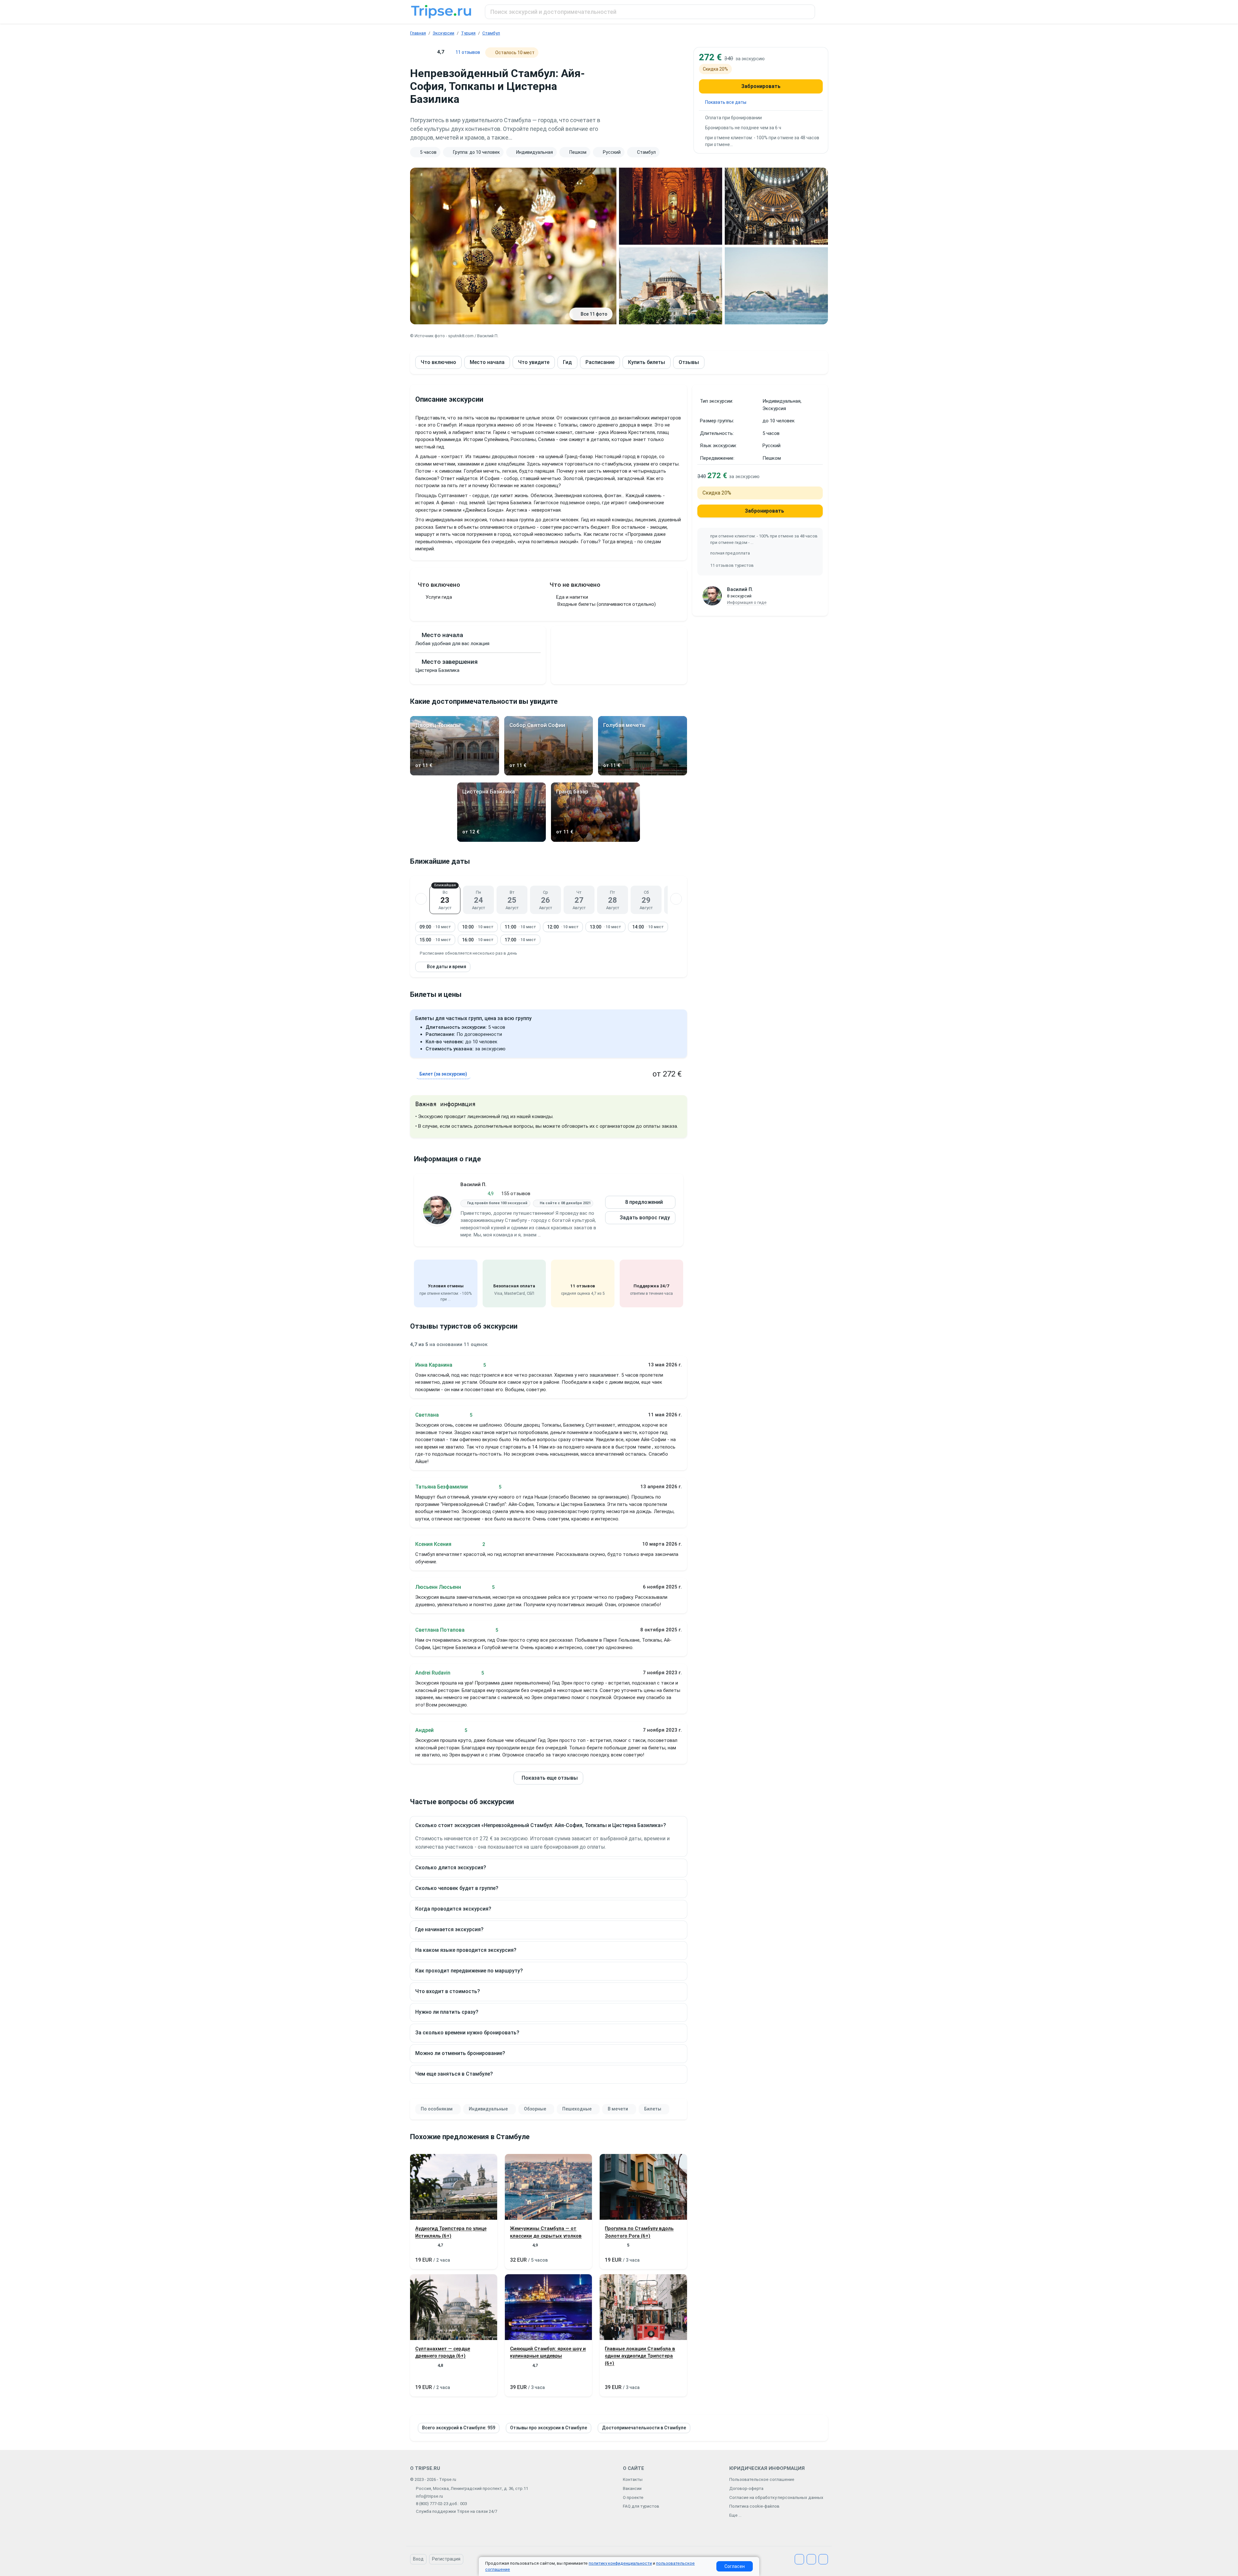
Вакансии (632, 2488)
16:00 (478, 940)
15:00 (435, 940)
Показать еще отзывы (550, 1778)
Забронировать (761, 86)
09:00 (435, 927)
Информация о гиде (747, 602)
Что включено (438, 362)
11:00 (520, 927)
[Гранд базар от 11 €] (595, 840)
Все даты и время (447, 967)
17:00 (520, 940)
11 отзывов (468, 52)
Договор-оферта (746, 2488)
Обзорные (535, 2109)
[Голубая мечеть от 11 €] (643, 774)
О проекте (633, 2497)
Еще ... (735, 2515)
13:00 (605, 927)
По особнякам (437, 2109)
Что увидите (534, 362)
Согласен (735, 2566)
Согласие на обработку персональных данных (776, 2497)
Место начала (487, 362)
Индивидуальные (488, 2109)
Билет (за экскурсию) (443, 1074)
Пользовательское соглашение (762, 2479)
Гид (567, 362)
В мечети (618, 2109)
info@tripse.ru (429, 2496)
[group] (548, 152)
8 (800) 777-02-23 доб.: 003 (441, 2504)
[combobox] (650, 12)
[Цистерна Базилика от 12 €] (502, 840)
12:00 (563, 927)
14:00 (648, 927)
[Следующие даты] (676, 899)
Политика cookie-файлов (754, 2506)
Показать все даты (726, 102)
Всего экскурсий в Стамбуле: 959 (459, 2428)
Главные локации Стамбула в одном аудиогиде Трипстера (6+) (640, 2356)
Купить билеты (647, 362)
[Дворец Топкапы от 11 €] (455, 774)
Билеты (653, 2109)
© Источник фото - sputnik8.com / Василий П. (454, 336)
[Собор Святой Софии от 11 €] (549, 774)
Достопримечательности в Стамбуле (644, 2428)
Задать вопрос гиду (645, 1218)
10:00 (478, 927)
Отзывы (689, 362)
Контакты (633, 2479)
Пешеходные (577, 2109)
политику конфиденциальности (620, 2563)
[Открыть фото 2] (671, 206)
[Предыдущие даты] (421, 899)
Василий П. (473, 1185)
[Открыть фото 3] (776, 206)
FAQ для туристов (641, 2506)
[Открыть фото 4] (671, 286)
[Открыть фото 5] (776, 286)
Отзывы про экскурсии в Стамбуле (549, 2428)
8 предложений (644, 1202)
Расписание (600, 362)
